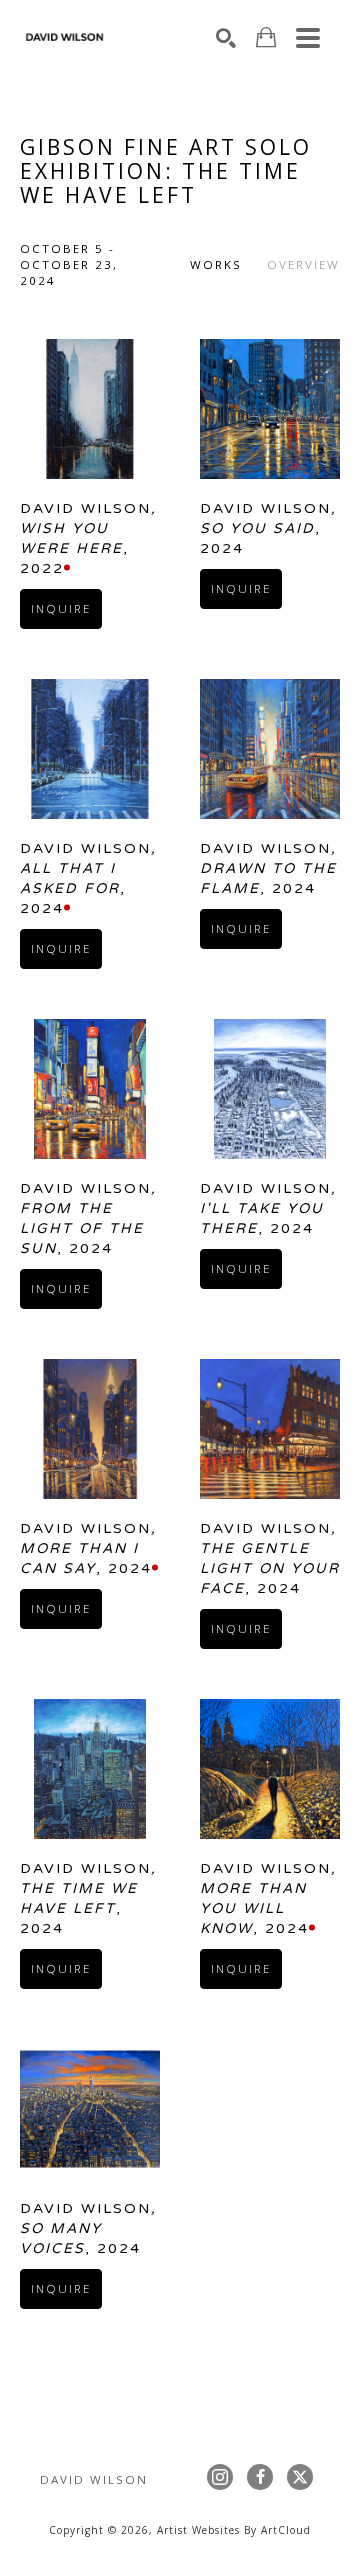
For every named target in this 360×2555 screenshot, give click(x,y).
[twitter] (300, 2477)
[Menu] (308, 38)
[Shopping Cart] (266, 37)
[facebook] (260, 2477)
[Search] (226, 38)
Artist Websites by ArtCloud (234, 2530)
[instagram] (220, 2477)
